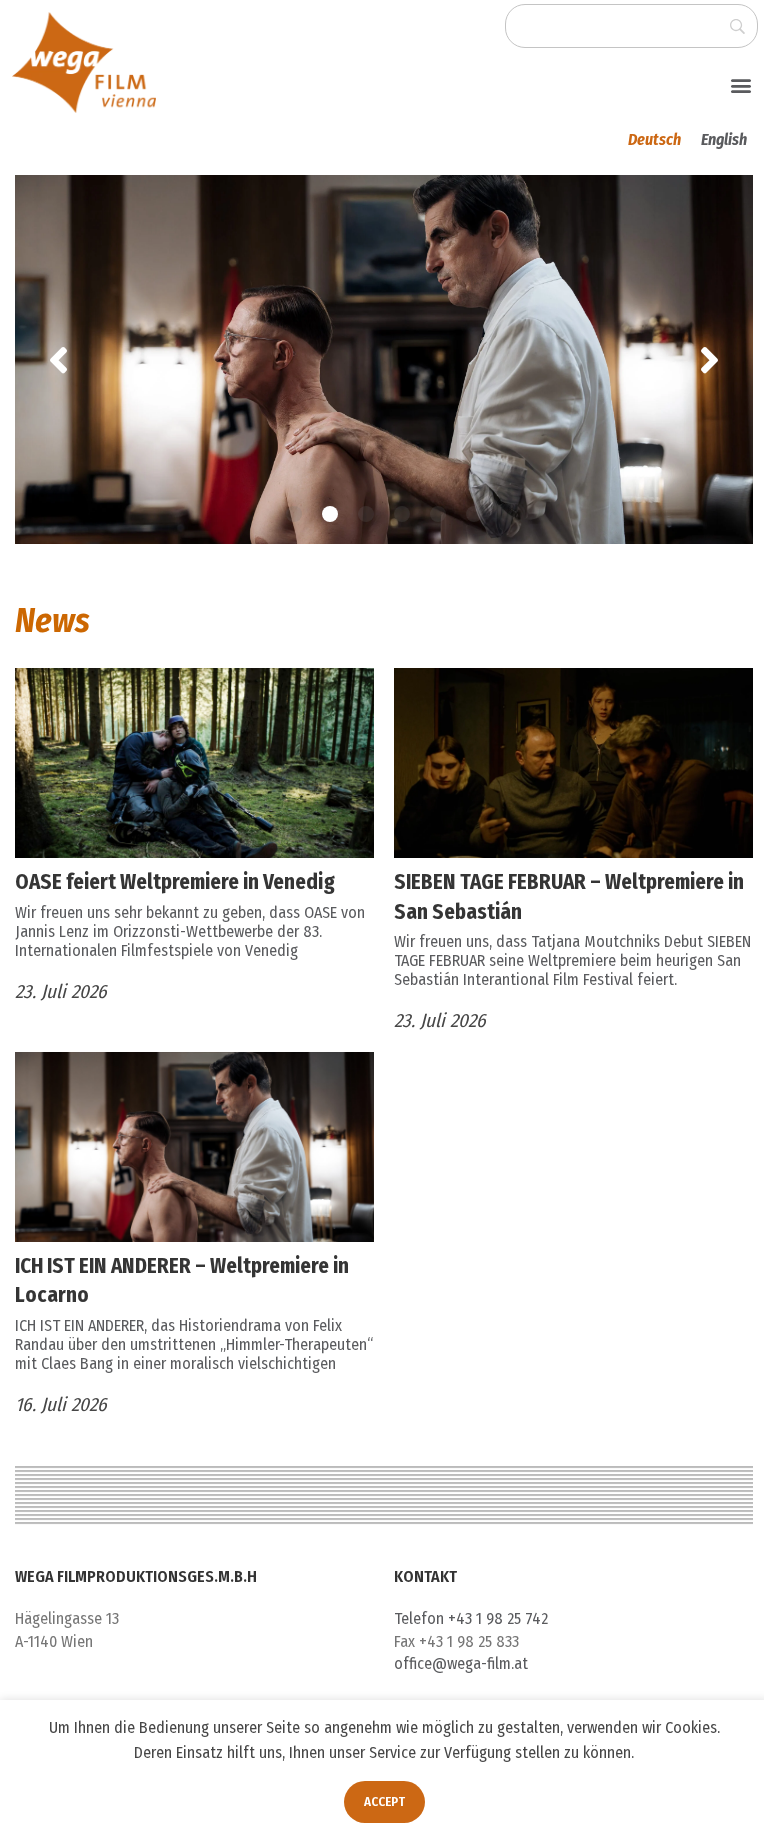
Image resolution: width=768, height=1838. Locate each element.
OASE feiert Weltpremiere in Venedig (175, 882)
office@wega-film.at (461, 1663)
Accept (376, 1801)
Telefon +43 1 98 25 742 (471, 1618)
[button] (741, 84)
